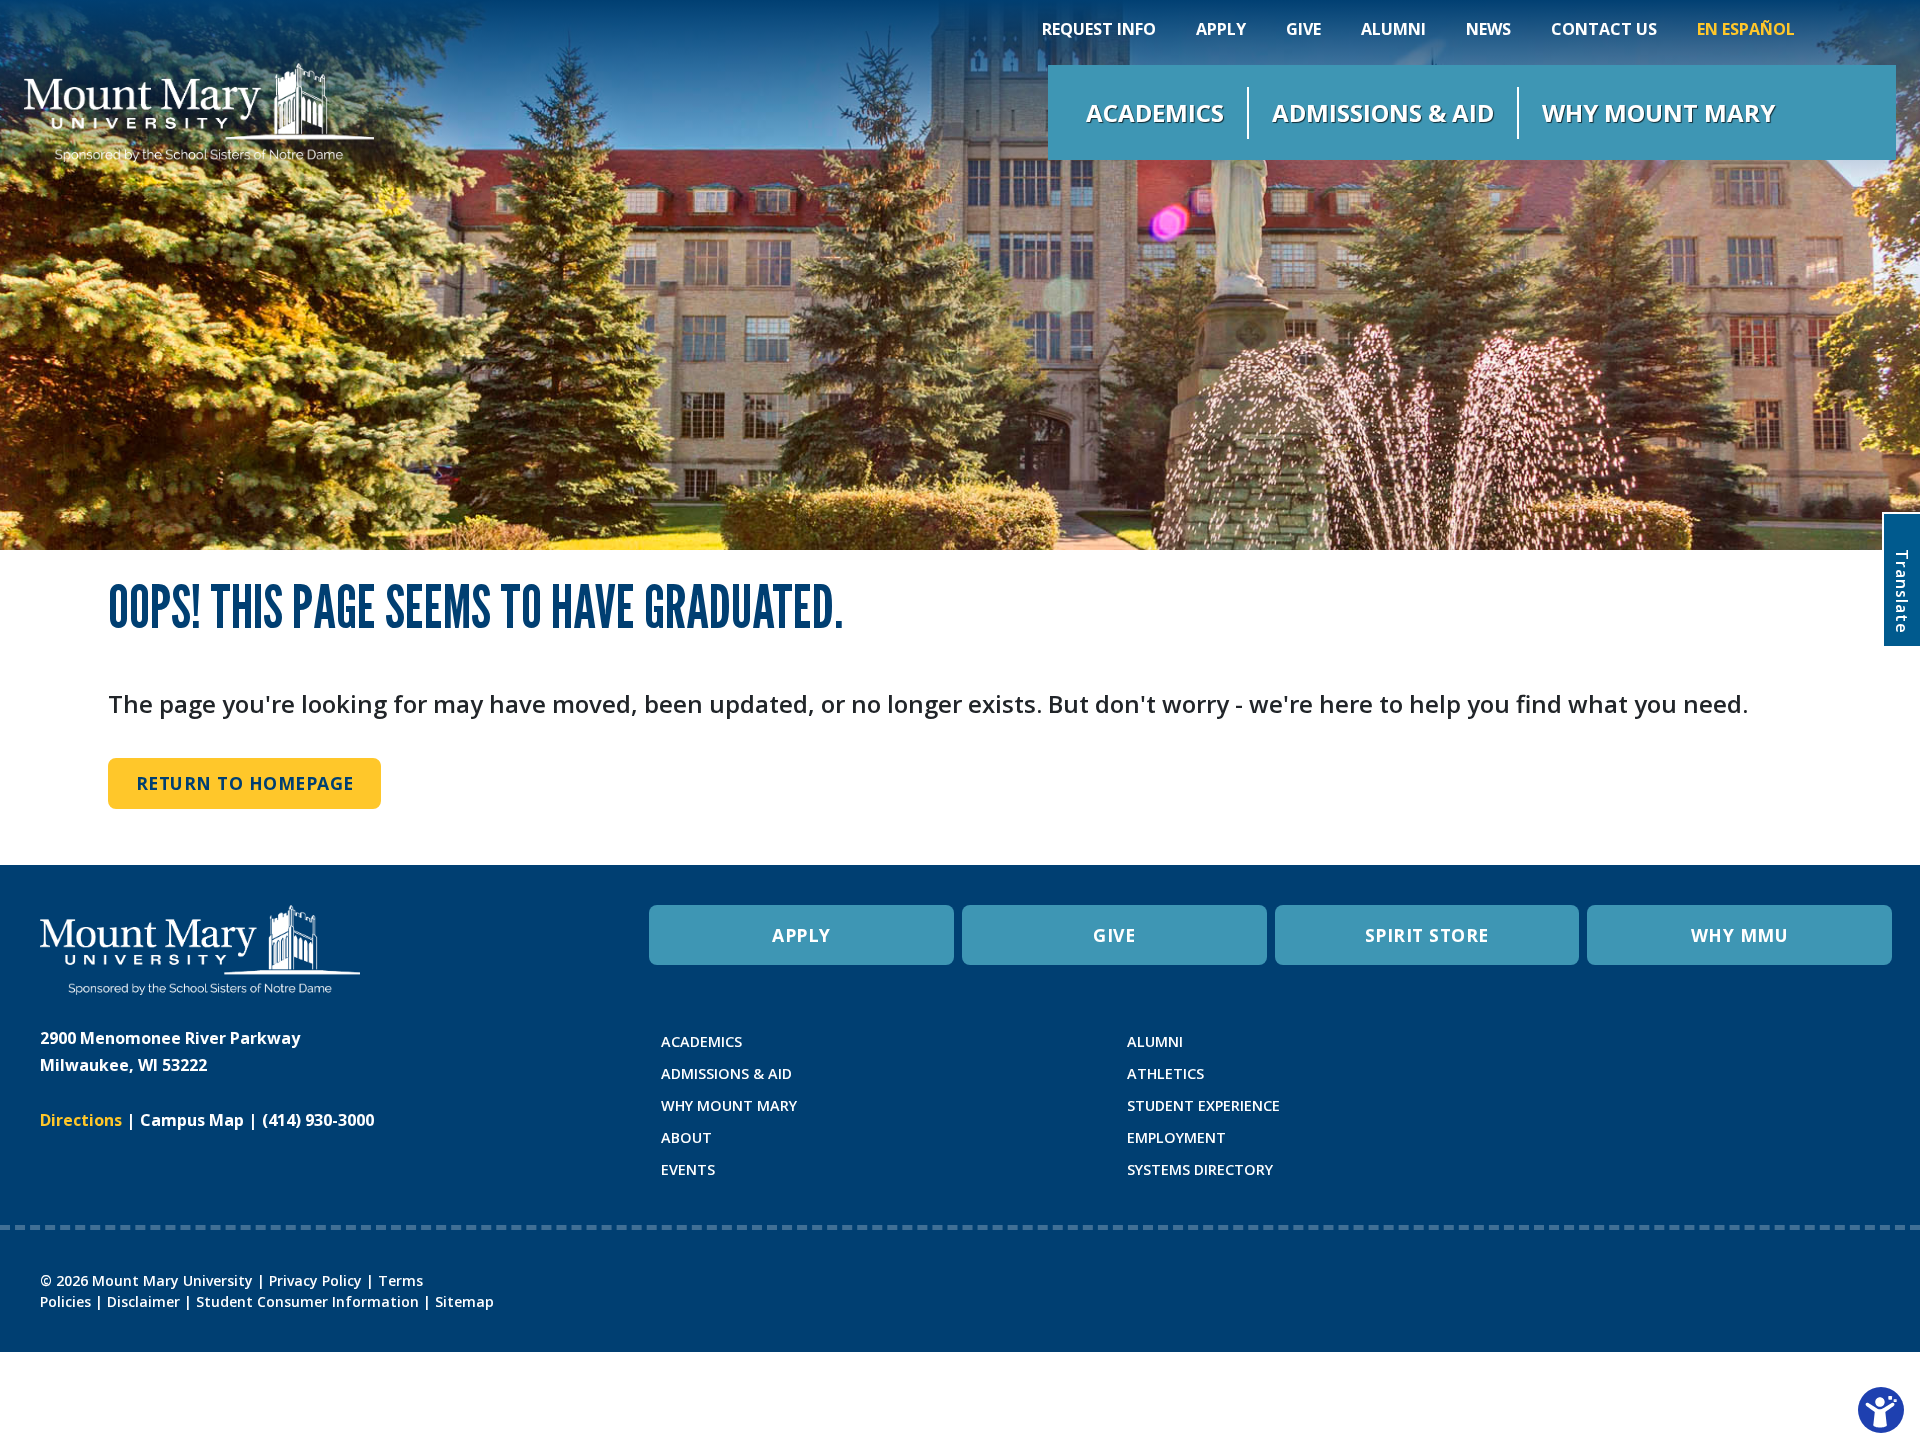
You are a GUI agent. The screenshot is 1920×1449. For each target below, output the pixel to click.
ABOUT (686, 1137)
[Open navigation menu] (1839, 112)
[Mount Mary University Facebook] (1637, 1051)
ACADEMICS (701, 1041)
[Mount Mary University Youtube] (1668, 1051)
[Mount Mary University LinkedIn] (1699, 1051)
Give (1303, 29)
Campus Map (192, 1120)
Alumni (1393, 29)
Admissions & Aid (1383, 112)
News (1488, 29)
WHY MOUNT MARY (729, 1105)
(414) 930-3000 (318, 1120)
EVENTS (688, 1169)
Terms (400, 1280)
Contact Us (1604, 29)
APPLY (801, 935)
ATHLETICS (1165, 1073)
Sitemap (464, 1301)
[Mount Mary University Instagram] (1606, 1051)
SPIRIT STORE (1427, 935)
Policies (65, 1301)
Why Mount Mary (1658, 112)
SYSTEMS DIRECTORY (1200, 1169)
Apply (1221, 29)
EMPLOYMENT (1176, 1137)
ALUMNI (1155, 1041)
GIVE (1114, 935)
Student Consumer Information (307, 1301)
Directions (81, 1120)
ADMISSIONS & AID (726, 1073)
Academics (1155, 112)
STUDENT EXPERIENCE (1203, 1105)
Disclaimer (143, 1301)
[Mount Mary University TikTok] (1730, 1051)
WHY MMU (1740, 935)
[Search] (1838, 29)
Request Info (1099, 29)
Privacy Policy (315, 1280)
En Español (1746, 29)
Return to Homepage (245, 783)
